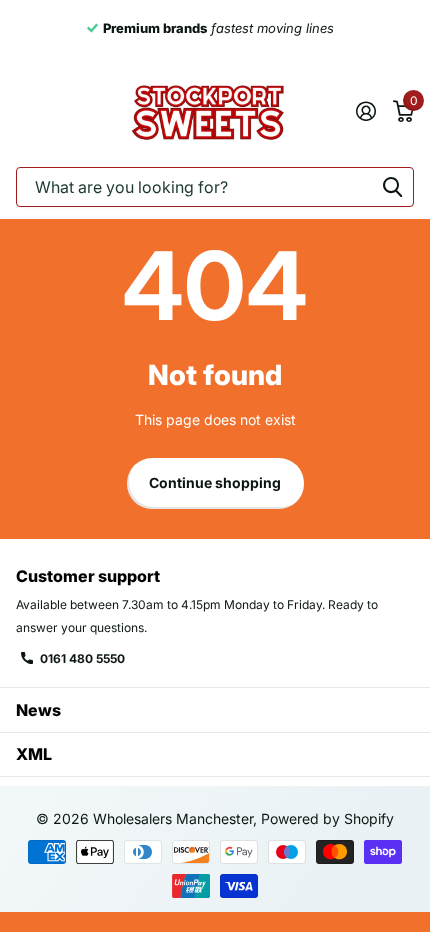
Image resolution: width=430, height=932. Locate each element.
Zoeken (392, 187)
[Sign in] (365, 111)
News (38, 710)
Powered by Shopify (327, 818)
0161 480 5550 (82, 658)
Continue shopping (215, 482)
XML (34, 754)
